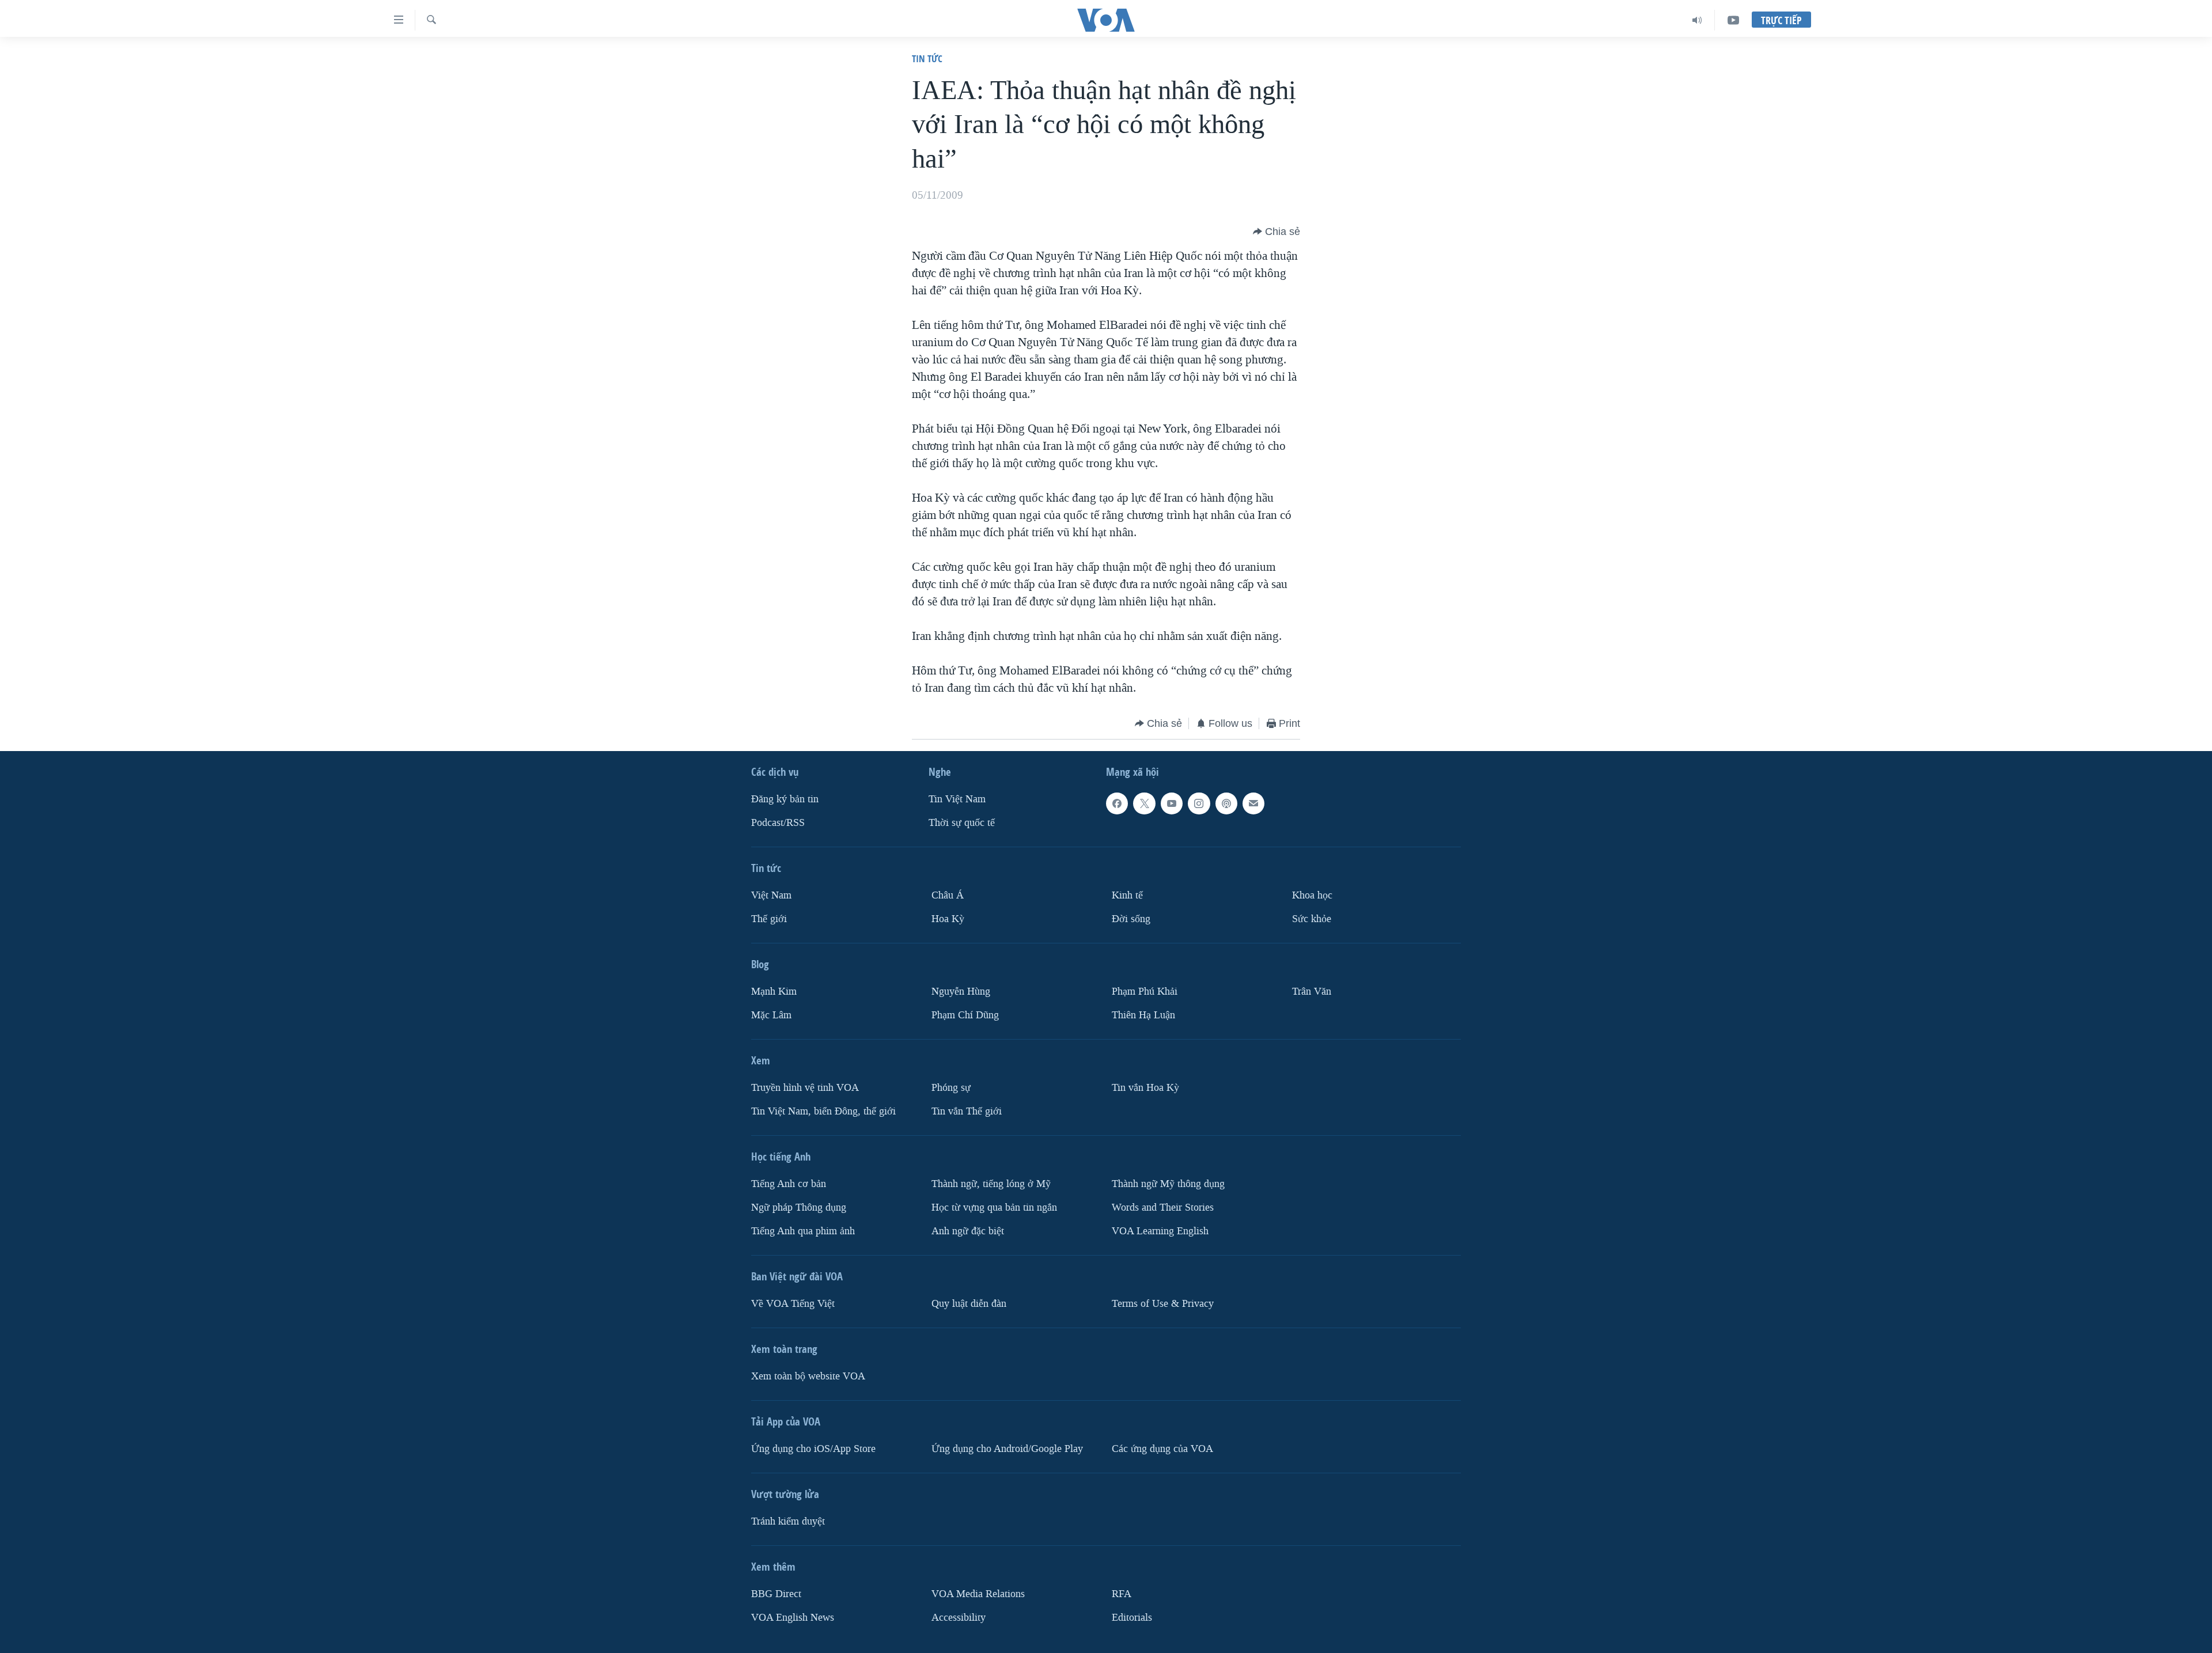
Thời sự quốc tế (962, 823)
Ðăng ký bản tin (785, 799)
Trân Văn (1312, 992)
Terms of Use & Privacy (1163, 1304)
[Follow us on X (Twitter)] (1144, 803)
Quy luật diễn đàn (969, 1304)
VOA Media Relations (978, 1594)
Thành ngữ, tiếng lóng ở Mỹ (991, 1184)
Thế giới (769, 919)
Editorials (1132, 1618)
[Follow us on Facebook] (1117, 803)
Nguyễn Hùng (961, 992)
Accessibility (959, 1618)
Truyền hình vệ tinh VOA (805, 1088)
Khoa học (1312, 895)
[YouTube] (1733, 20)
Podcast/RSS (778, 823)
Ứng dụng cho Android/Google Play (1007, 1449)
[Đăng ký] (1253, 803)
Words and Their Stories (1163, 1207)
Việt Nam (771, 895)
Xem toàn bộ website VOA (808, 1376)
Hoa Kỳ (948, 919)
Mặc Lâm (771, 1015)
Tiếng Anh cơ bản (789, 1184)
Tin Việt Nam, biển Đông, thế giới (823, 1111)
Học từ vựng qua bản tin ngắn (994, 1207)
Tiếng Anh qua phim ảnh (803, 1231)
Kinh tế (1127, 895)
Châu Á (948, 895)
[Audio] (1697, 20)
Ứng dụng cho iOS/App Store (813, 1449)
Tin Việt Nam (957, 799)
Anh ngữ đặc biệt (968, 1231)
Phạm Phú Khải (1145, 992)
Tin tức (927, 58)
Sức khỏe (1312, 919)
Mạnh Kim (774, 992)
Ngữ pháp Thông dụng (799, 1207)
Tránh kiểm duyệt (788, 1521)
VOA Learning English (1160, 1231)
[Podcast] (1226, 803)
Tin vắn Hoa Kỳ (1145, 1088)
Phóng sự (951, 1088)
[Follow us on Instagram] (1199, 803)
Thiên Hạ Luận (1143, 1015)
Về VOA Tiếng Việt (793, 1304)
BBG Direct (776, 1594)
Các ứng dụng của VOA (1162, 1449)
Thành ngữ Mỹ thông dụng (1168, 1184)
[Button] (1277, 232)
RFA (1122, 1594)
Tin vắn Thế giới (967, 1111)
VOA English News (793, 1618)
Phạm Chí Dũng (965, 1015)
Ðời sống (1131, 919)
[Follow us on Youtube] (1172, 803)
